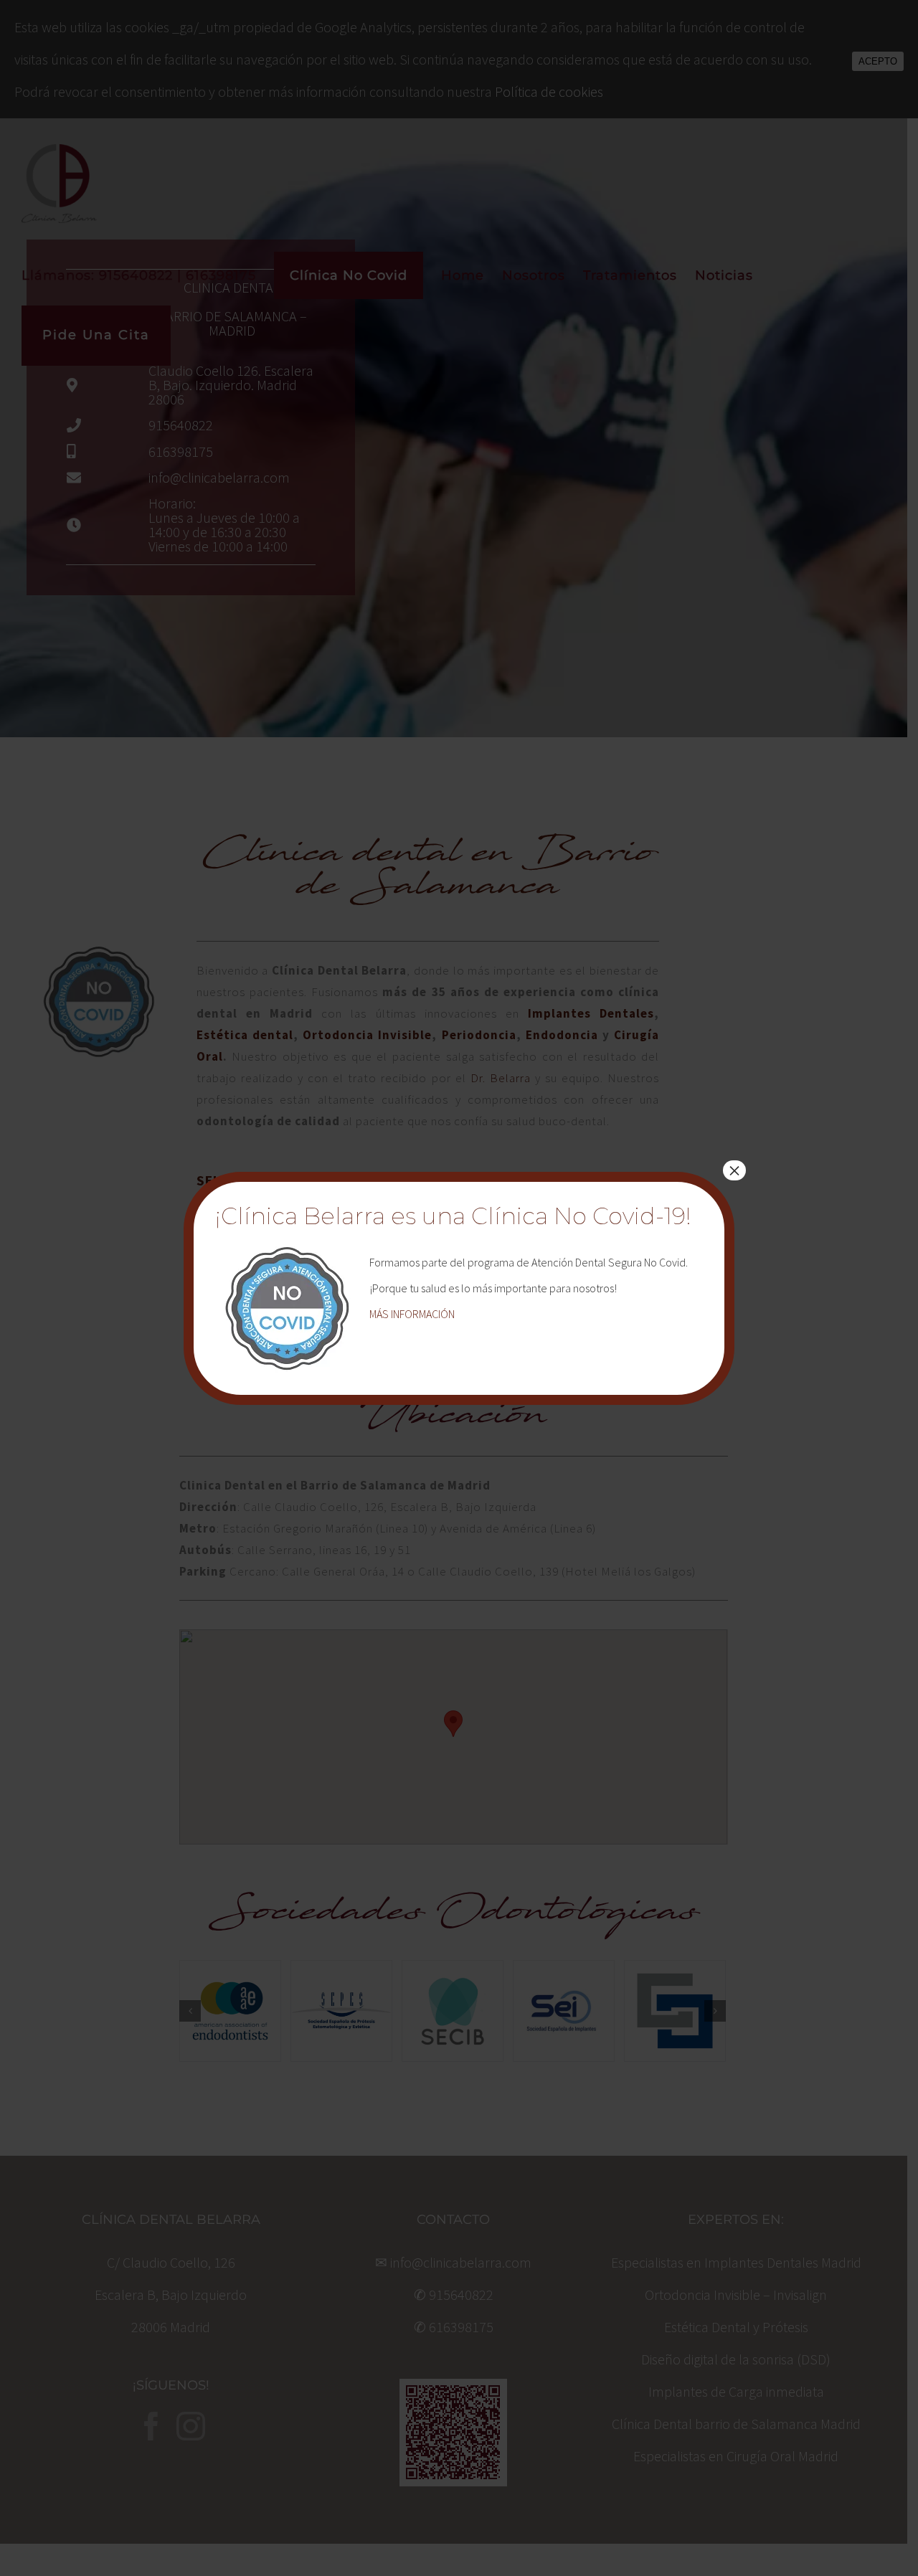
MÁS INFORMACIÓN (412, 1314)
